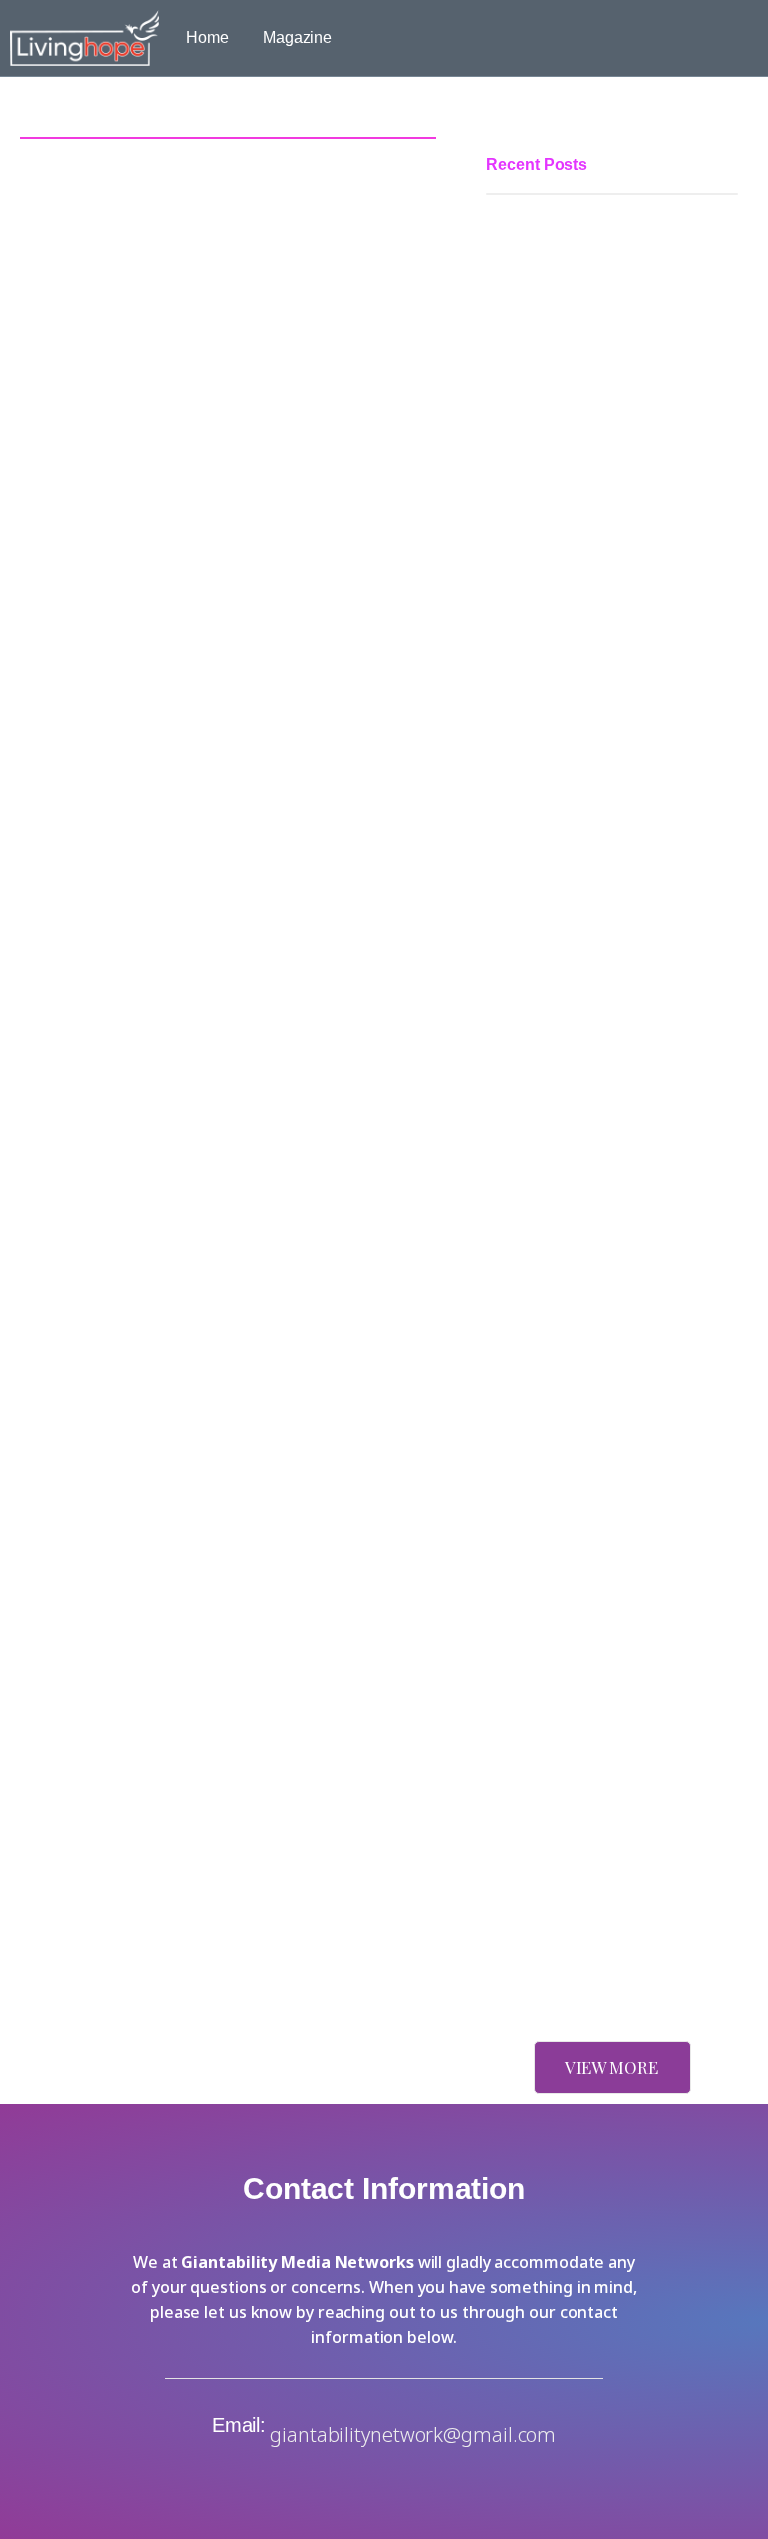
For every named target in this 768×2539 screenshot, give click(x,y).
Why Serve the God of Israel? (588, 1344)
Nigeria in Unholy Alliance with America (577, 1950)
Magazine (297, 37)
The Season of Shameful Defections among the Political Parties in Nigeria (592, 511)
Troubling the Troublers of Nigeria (603, 1211)
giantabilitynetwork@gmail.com (413, 2434)
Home (207, 37)
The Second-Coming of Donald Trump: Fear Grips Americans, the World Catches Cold (603, 1785)
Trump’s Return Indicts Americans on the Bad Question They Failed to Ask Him (610, 1553)
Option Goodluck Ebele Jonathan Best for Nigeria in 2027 (602, 873)
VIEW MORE (611, 2067)
